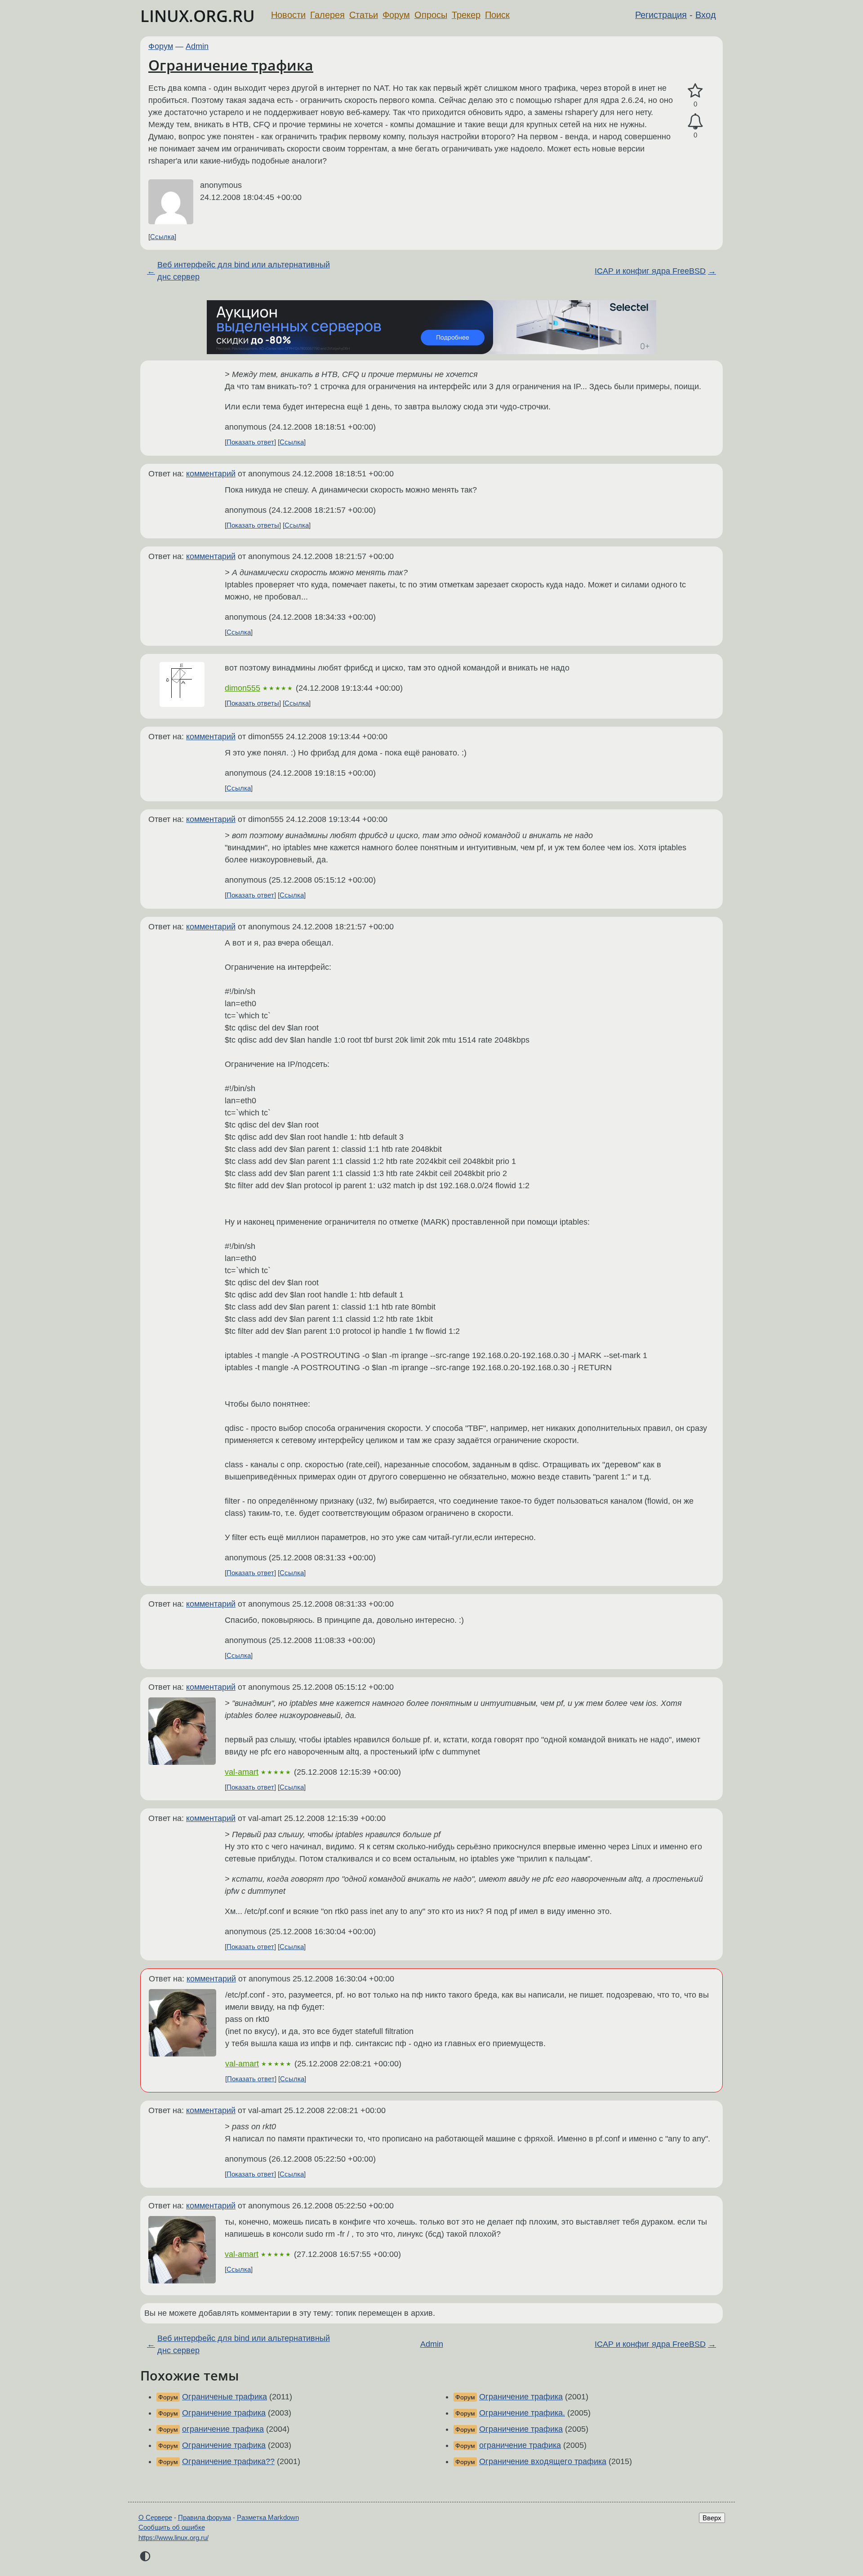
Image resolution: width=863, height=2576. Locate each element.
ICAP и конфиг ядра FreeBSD (650, 271)
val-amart (242, 1772)
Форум (396, 15)
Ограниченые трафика (225, 2397)
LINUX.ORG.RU (198, 16)
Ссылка (162, 237)
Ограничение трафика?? (228, 2461)
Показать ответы (253, 525)
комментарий (211, 474)
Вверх (712, 2518)
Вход (706, 15)
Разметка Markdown (268, 2517)
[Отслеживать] (695, 122)
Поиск (497, 15)
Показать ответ (250, 442)
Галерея (327, 15)
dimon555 (242, 688)
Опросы (431, 15)
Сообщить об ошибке (172, 2527)
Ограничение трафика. (522, 2413)
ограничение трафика (223, 2429)
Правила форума (205, 2517)
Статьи (364, 15)
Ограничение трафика (231, 65)
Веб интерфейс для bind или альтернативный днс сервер (244, 271)
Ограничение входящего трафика (543, 2461)
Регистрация (661, 15)
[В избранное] (695, 91)
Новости (288, 15)
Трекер (466, 15)
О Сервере (155, 2517)
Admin (197, 46)
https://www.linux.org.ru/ (173, 2538)
